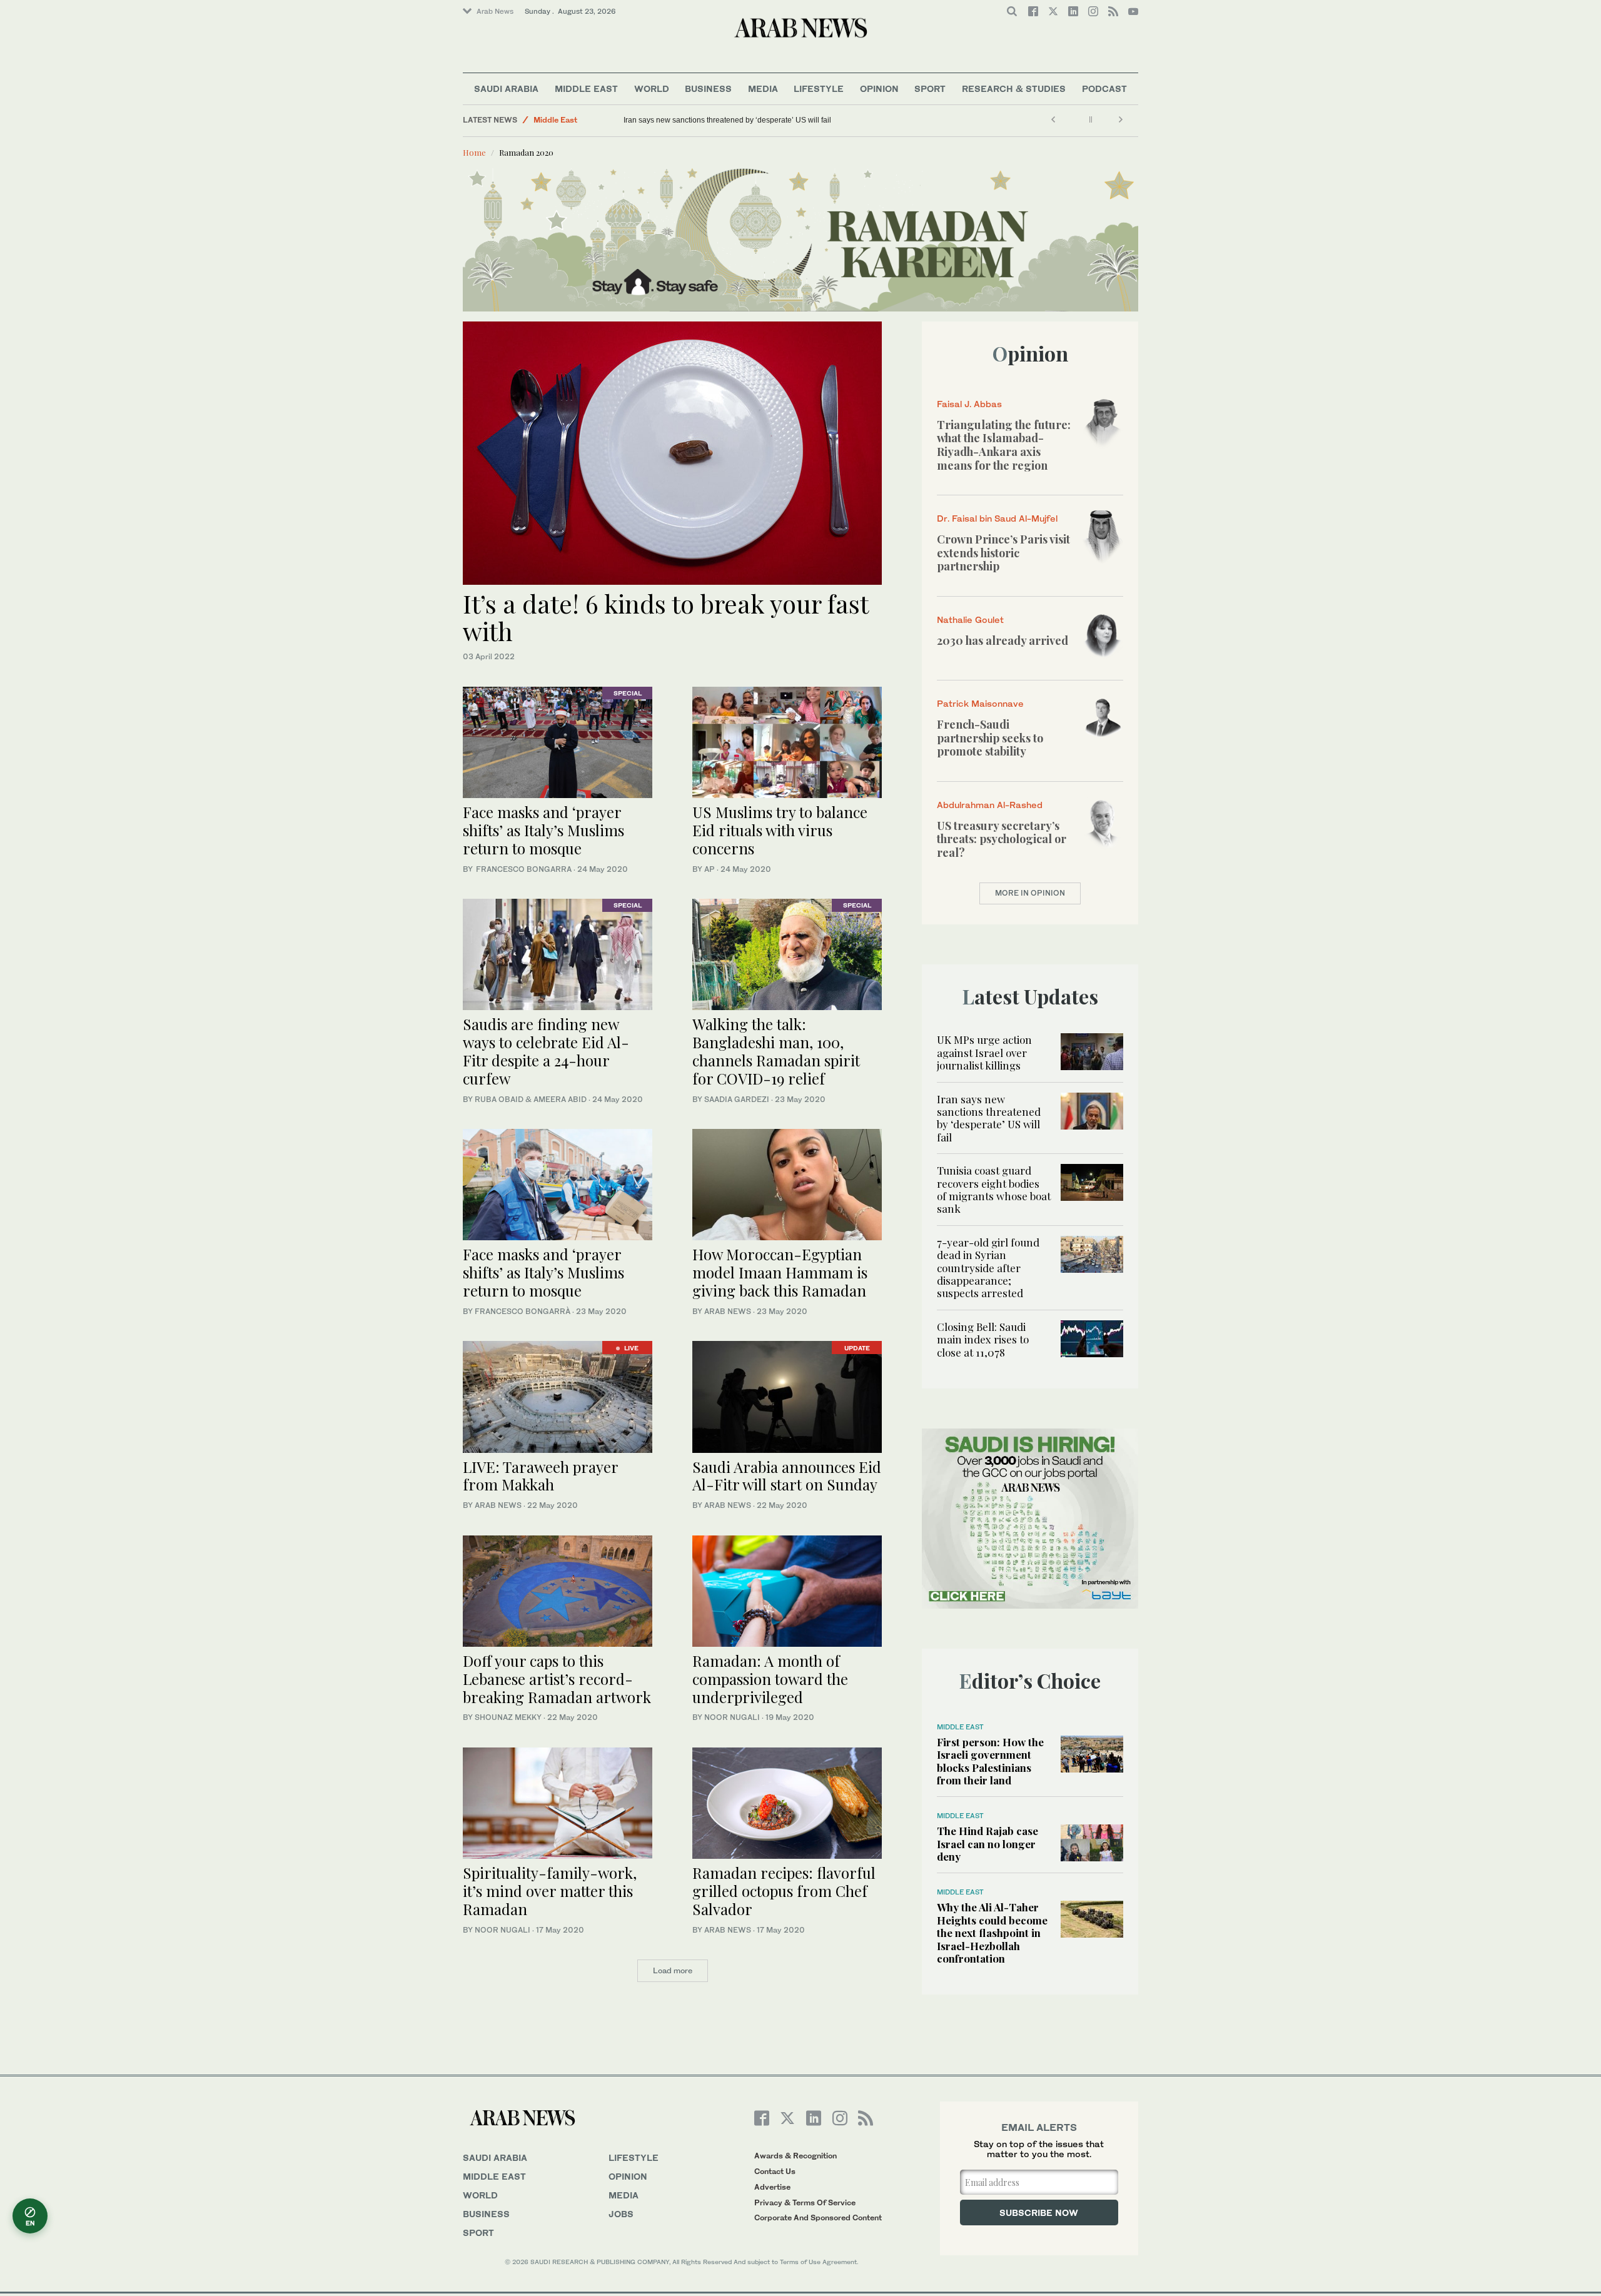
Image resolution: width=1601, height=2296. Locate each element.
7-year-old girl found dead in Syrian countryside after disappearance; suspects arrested (988, 1268)
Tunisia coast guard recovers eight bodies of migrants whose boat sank (994, 1189)
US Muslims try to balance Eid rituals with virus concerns (780, 830)
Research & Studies (1014, 89)
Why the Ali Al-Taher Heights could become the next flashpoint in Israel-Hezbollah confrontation (992, 1933)
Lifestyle (819, 89)
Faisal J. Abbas (969, 404)
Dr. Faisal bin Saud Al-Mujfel (997, 518)
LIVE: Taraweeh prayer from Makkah (540, 1476)
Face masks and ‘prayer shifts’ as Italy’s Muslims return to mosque (543, 830)
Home (474, 152)
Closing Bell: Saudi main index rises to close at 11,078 (983, 1339)
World (652, 89)
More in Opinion (1030, 893)
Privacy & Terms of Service (805, 2202)
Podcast (1104, 89)
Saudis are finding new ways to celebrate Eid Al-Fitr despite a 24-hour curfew (546, 1051)
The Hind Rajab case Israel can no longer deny (987, 1843)
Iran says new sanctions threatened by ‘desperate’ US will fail (727, 120)
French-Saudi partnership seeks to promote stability (990, 738)
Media (763, 89)
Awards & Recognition (795, 2156)
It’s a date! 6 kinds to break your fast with (665, 617)
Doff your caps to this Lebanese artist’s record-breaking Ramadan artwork (557, 1679)
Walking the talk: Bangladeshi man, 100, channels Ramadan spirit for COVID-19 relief (776, 1051)
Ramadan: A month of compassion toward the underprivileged (770, 1679)
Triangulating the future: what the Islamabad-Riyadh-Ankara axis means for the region (1004, 445)
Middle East (586, 89)
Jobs (621, 2214)
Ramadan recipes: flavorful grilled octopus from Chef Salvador (784, 1891)
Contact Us (775, 2171)
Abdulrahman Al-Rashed (990, 805)
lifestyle (634, 2157)
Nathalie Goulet (970, 620)
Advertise (772, 2187)
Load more (673, 1970)
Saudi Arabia (506, 89)
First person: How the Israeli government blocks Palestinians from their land (990, 1761)
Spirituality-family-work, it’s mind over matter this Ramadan (550, 1891)
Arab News (495, 11)
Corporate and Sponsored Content (818, 2218)
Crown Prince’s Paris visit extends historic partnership (1003, 553)
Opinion (879, 89)
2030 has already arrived (1003, 640)
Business (708, 89)
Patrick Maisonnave (980, 703)
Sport (930, 89)
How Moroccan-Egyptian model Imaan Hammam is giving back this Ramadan (780, 1272)
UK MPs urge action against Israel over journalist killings (984, 1052)
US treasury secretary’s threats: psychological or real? (1002, 839)
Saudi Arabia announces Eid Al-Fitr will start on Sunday (787, 1476)
